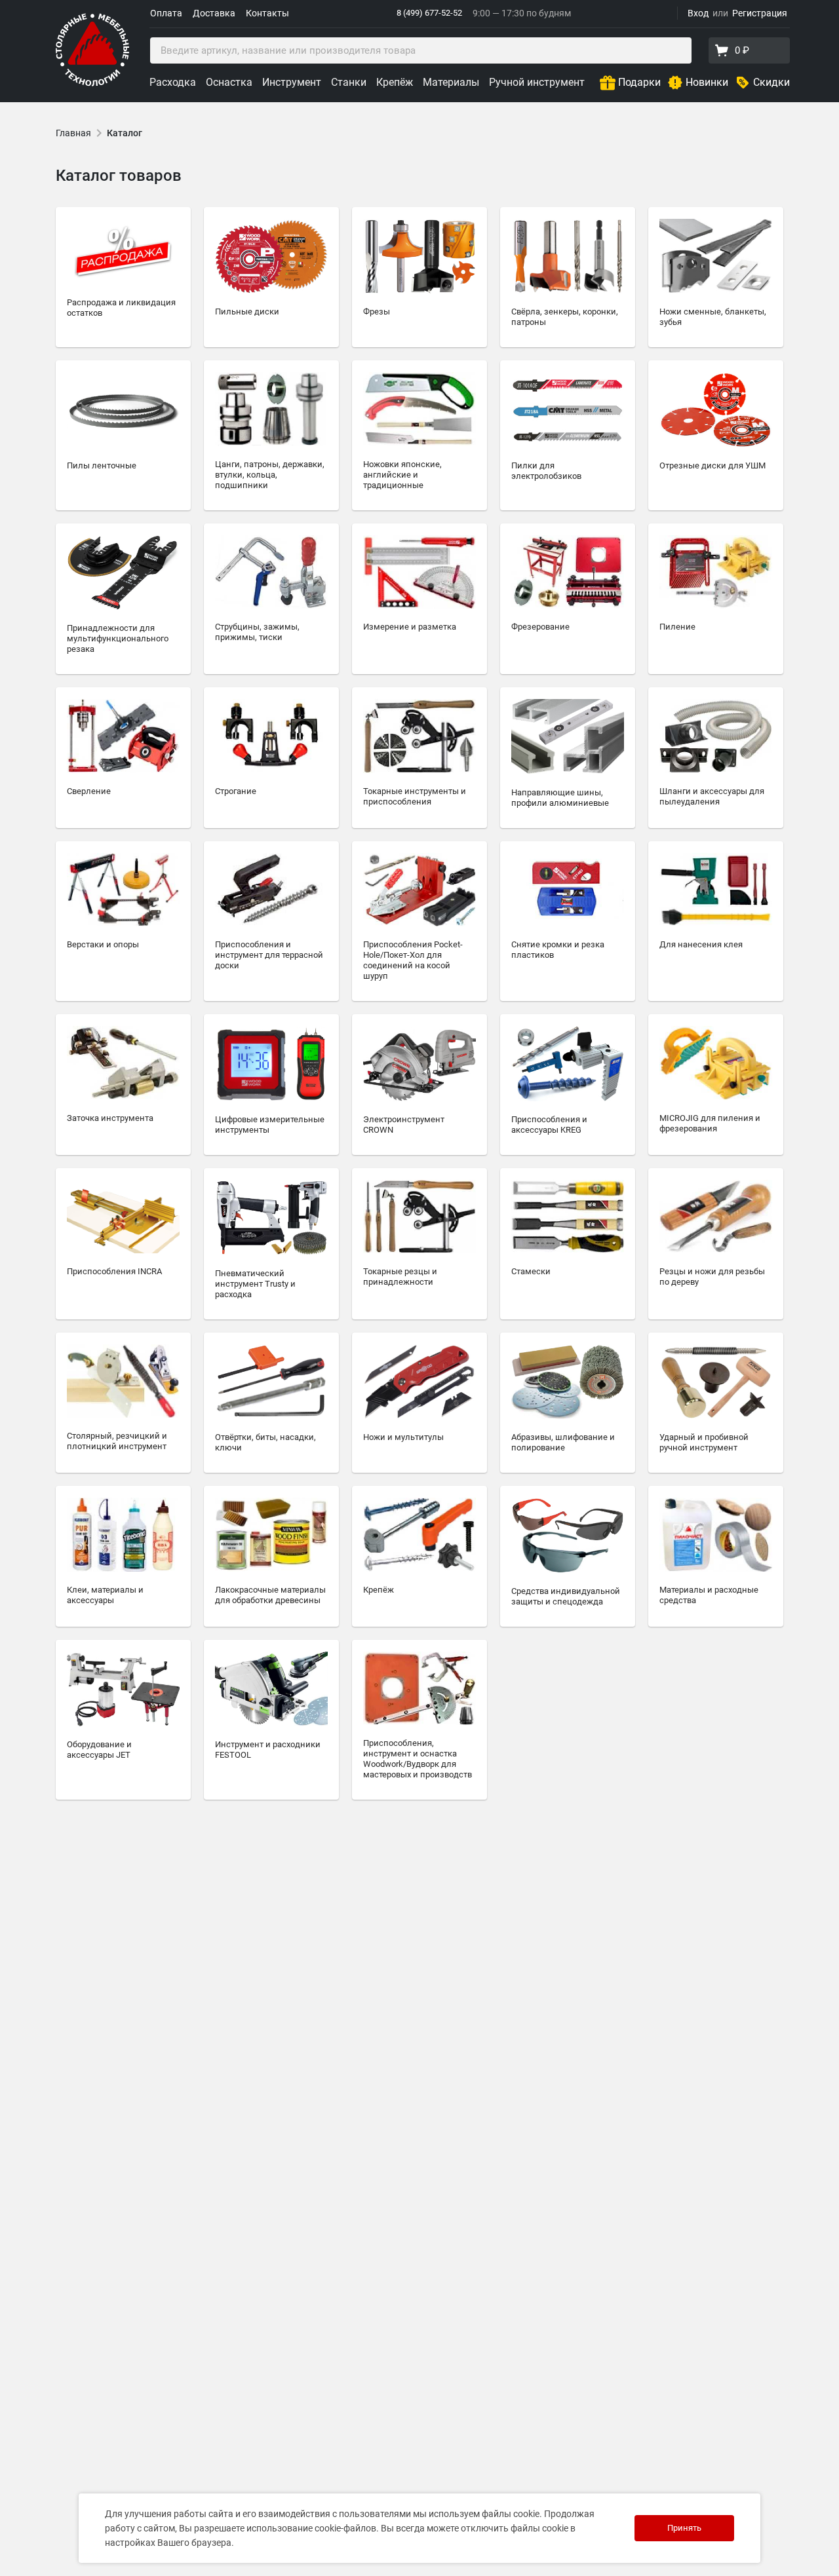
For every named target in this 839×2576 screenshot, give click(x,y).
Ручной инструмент (537, 82)
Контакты (267, 13)
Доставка (214, 13)
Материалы (451, 82)
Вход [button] (698, 13)
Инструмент (292, 82)
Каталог (125, 133)
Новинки (707, 82)
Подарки (639, 82)
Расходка (173, 82)
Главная (73, 133)
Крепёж (395, 82)
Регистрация (760, 13)
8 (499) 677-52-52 (429, 13)
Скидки (771, 82)
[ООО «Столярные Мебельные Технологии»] (92, 84)
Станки (349, 82)
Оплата (166, 13)
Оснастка (229, 82)
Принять (684, 2528)
